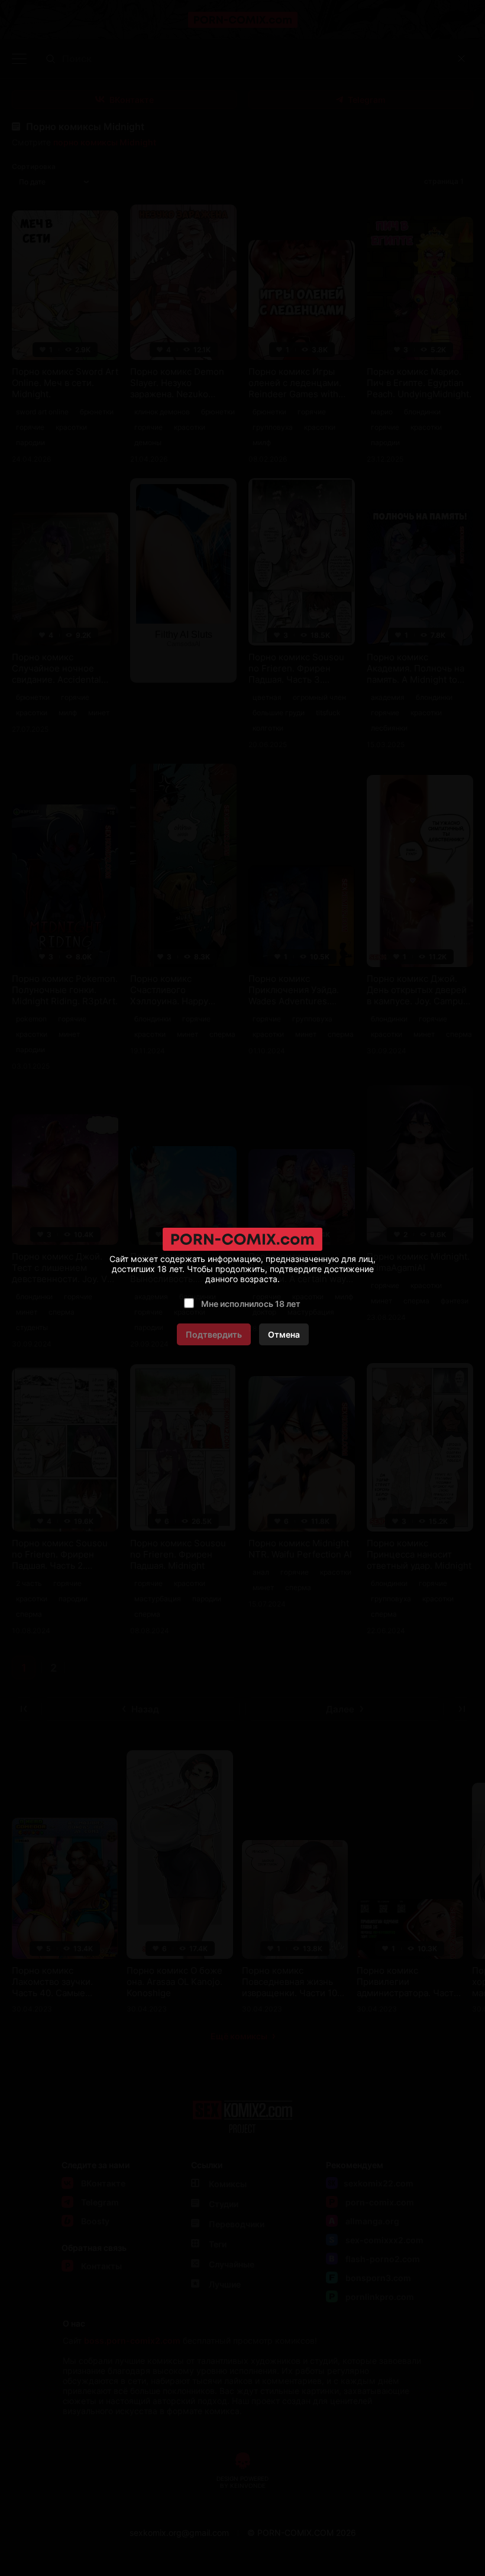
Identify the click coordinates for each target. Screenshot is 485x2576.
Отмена (284, 1334)
